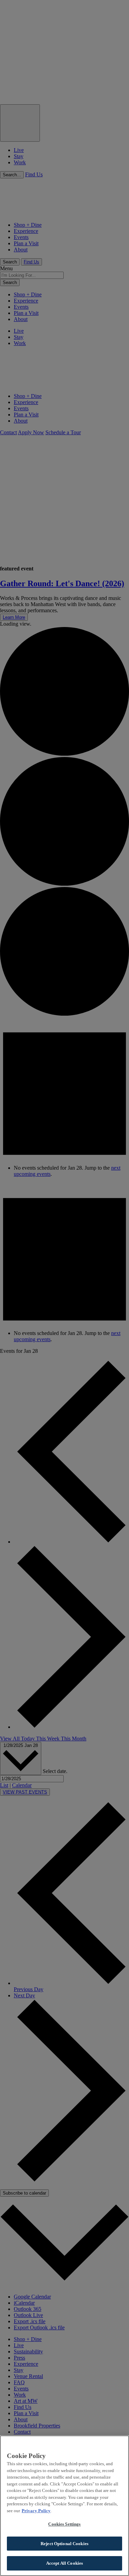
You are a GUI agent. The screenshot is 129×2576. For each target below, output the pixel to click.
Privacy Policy (36, 2511)
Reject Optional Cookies (64, 2544)
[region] (64, 2506)
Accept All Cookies (64, 2563)
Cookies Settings (64, 2524)
